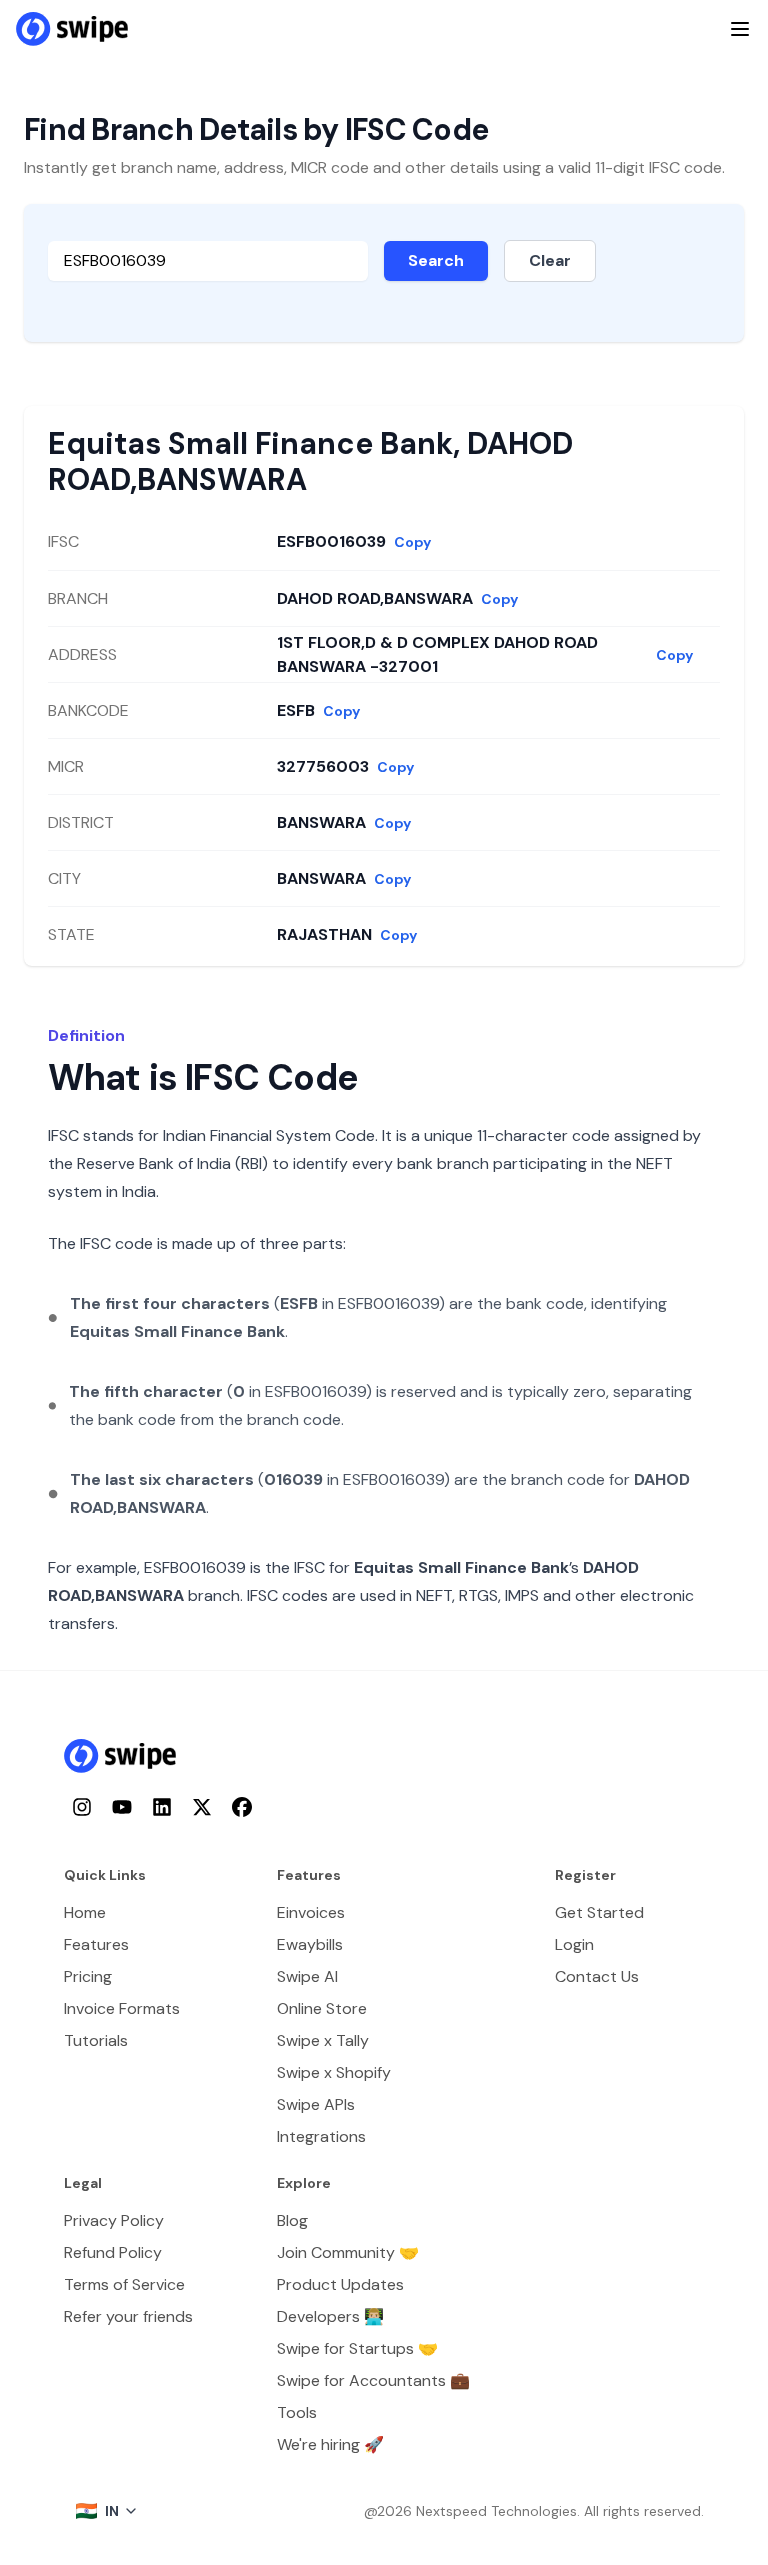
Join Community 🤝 (348, 2252)
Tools (297, 2412)
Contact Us (597, 1976)
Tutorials (96, 2040)
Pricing (88, 1976)
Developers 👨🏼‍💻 (330, 2316)
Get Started (599, 1912)
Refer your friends (128, 2316)
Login (574, 1944)
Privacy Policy (114, 2220)
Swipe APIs (316, 2104)
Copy (412, 542)
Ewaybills (310, 1944)
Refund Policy (113, 2252)
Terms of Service (124, 2284)
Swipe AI (307, 1976)
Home (85, 1912)
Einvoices (311, 1912)
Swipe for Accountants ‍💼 (373, 2380)
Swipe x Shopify (334, 2072)
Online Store (322, 2008)
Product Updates (340, 2284)
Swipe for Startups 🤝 (357, 2348)
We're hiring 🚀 (330, 2444)
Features (96, 1944)
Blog (292, 2220)
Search (436, 260)
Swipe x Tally (323, 2040)
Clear (550, 260)
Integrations (321, 2136)
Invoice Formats (122, 2008)
